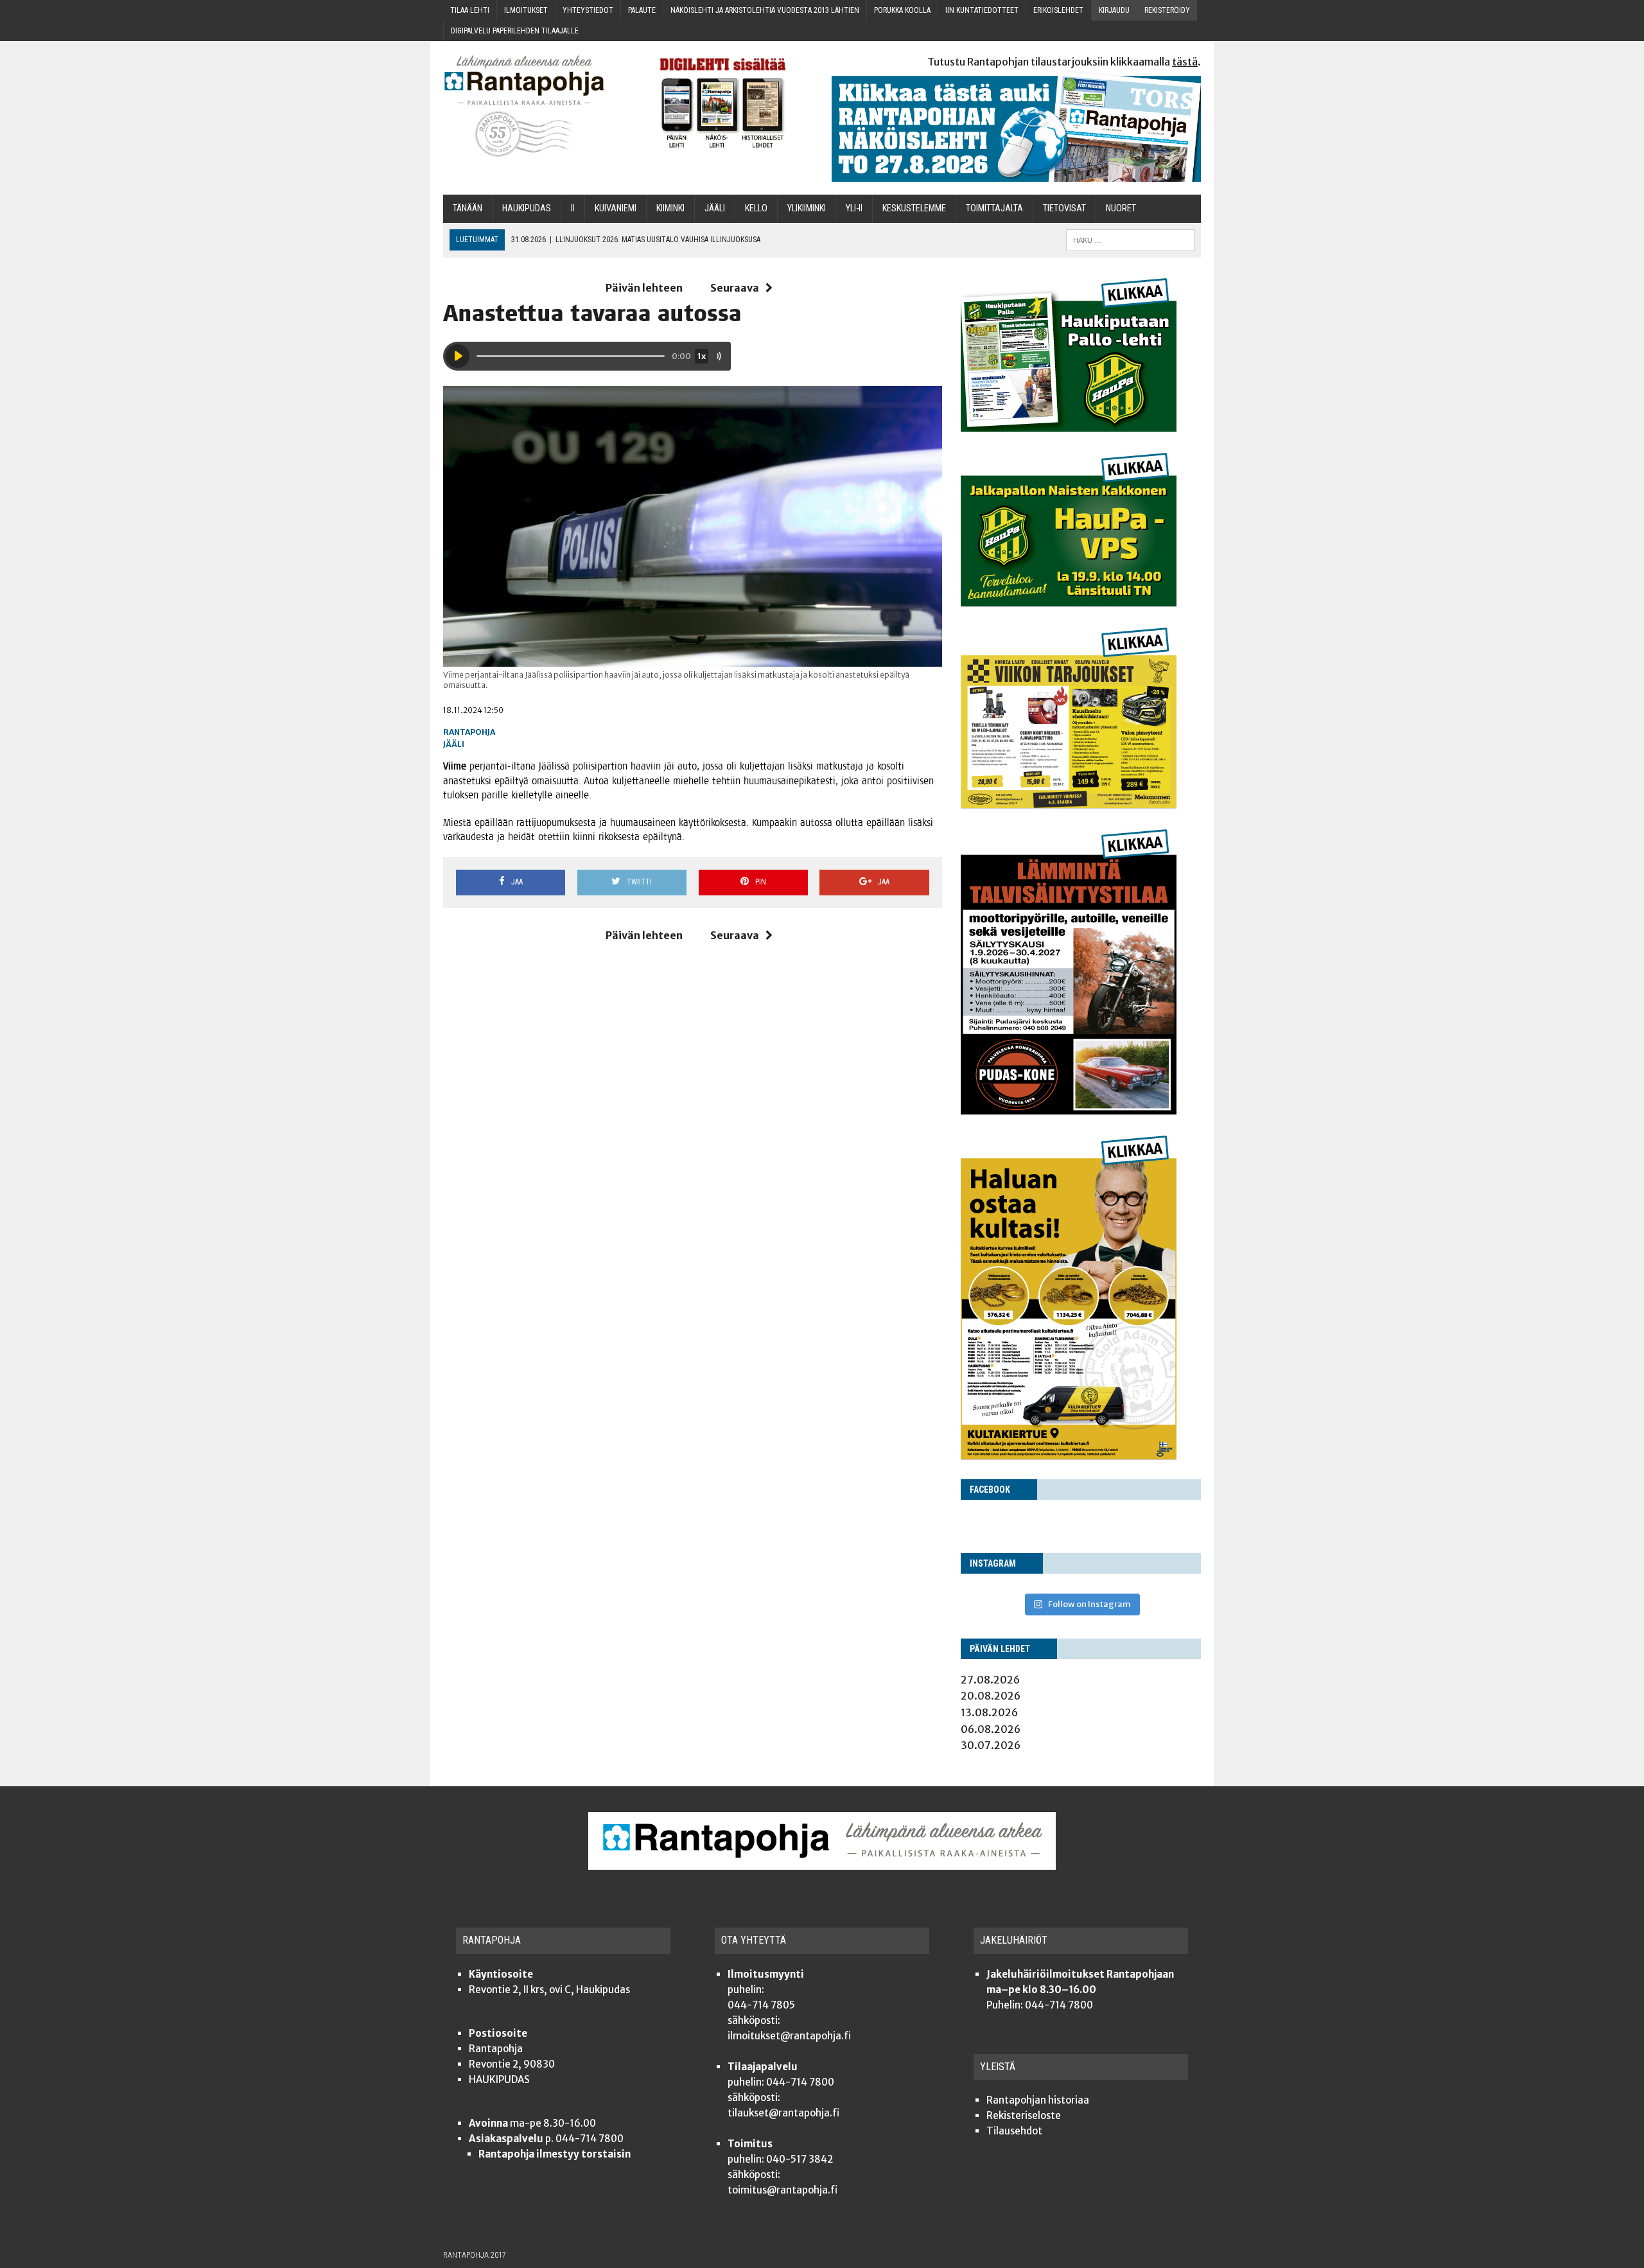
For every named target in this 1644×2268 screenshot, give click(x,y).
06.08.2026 (991, 1729)
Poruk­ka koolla (902, 10)
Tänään (468, 208)
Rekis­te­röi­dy (1167, 10)
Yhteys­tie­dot (588, 10)
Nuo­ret (1121, 208)
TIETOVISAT (1064, 208)
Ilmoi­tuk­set (526, 10)
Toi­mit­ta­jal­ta (994, 208)
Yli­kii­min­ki (807, 208)
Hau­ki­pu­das (527, 208)
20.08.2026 (991, 1696)
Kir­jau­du (1114, 10)
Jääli (454, 744)
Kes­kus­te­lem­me (914, 208)
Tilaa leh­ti (470, 10)
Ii (573, 208)
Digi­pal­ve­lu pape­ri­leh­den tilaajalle (515, 31)
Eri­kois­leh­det (1058, 10)
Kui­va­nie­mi (616, 208)
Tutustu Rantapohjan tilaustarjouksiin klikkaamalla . (1064, 62)
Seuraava (735, 288)
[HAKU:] (1130, 239)
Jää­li (715, 208)
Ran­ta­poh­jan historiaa (1038, 2100)
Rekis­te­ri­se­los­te (1024, 2115)
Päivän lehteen (644, 288)
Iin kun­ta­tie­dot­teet (982, 10)
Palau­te (642, 10)
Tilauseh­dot (1014, 2131)
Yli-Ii (854, 208)
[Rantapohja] (533, 106)
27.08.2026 (990, 1680)
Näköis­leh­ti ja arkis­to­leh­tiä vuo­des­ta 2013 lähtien (765, 10)
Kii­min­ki (670, 208)
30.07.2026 (991, 1745)
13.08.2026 (989, 1712)
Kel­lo (756, 208)
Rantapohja (469, 732)
